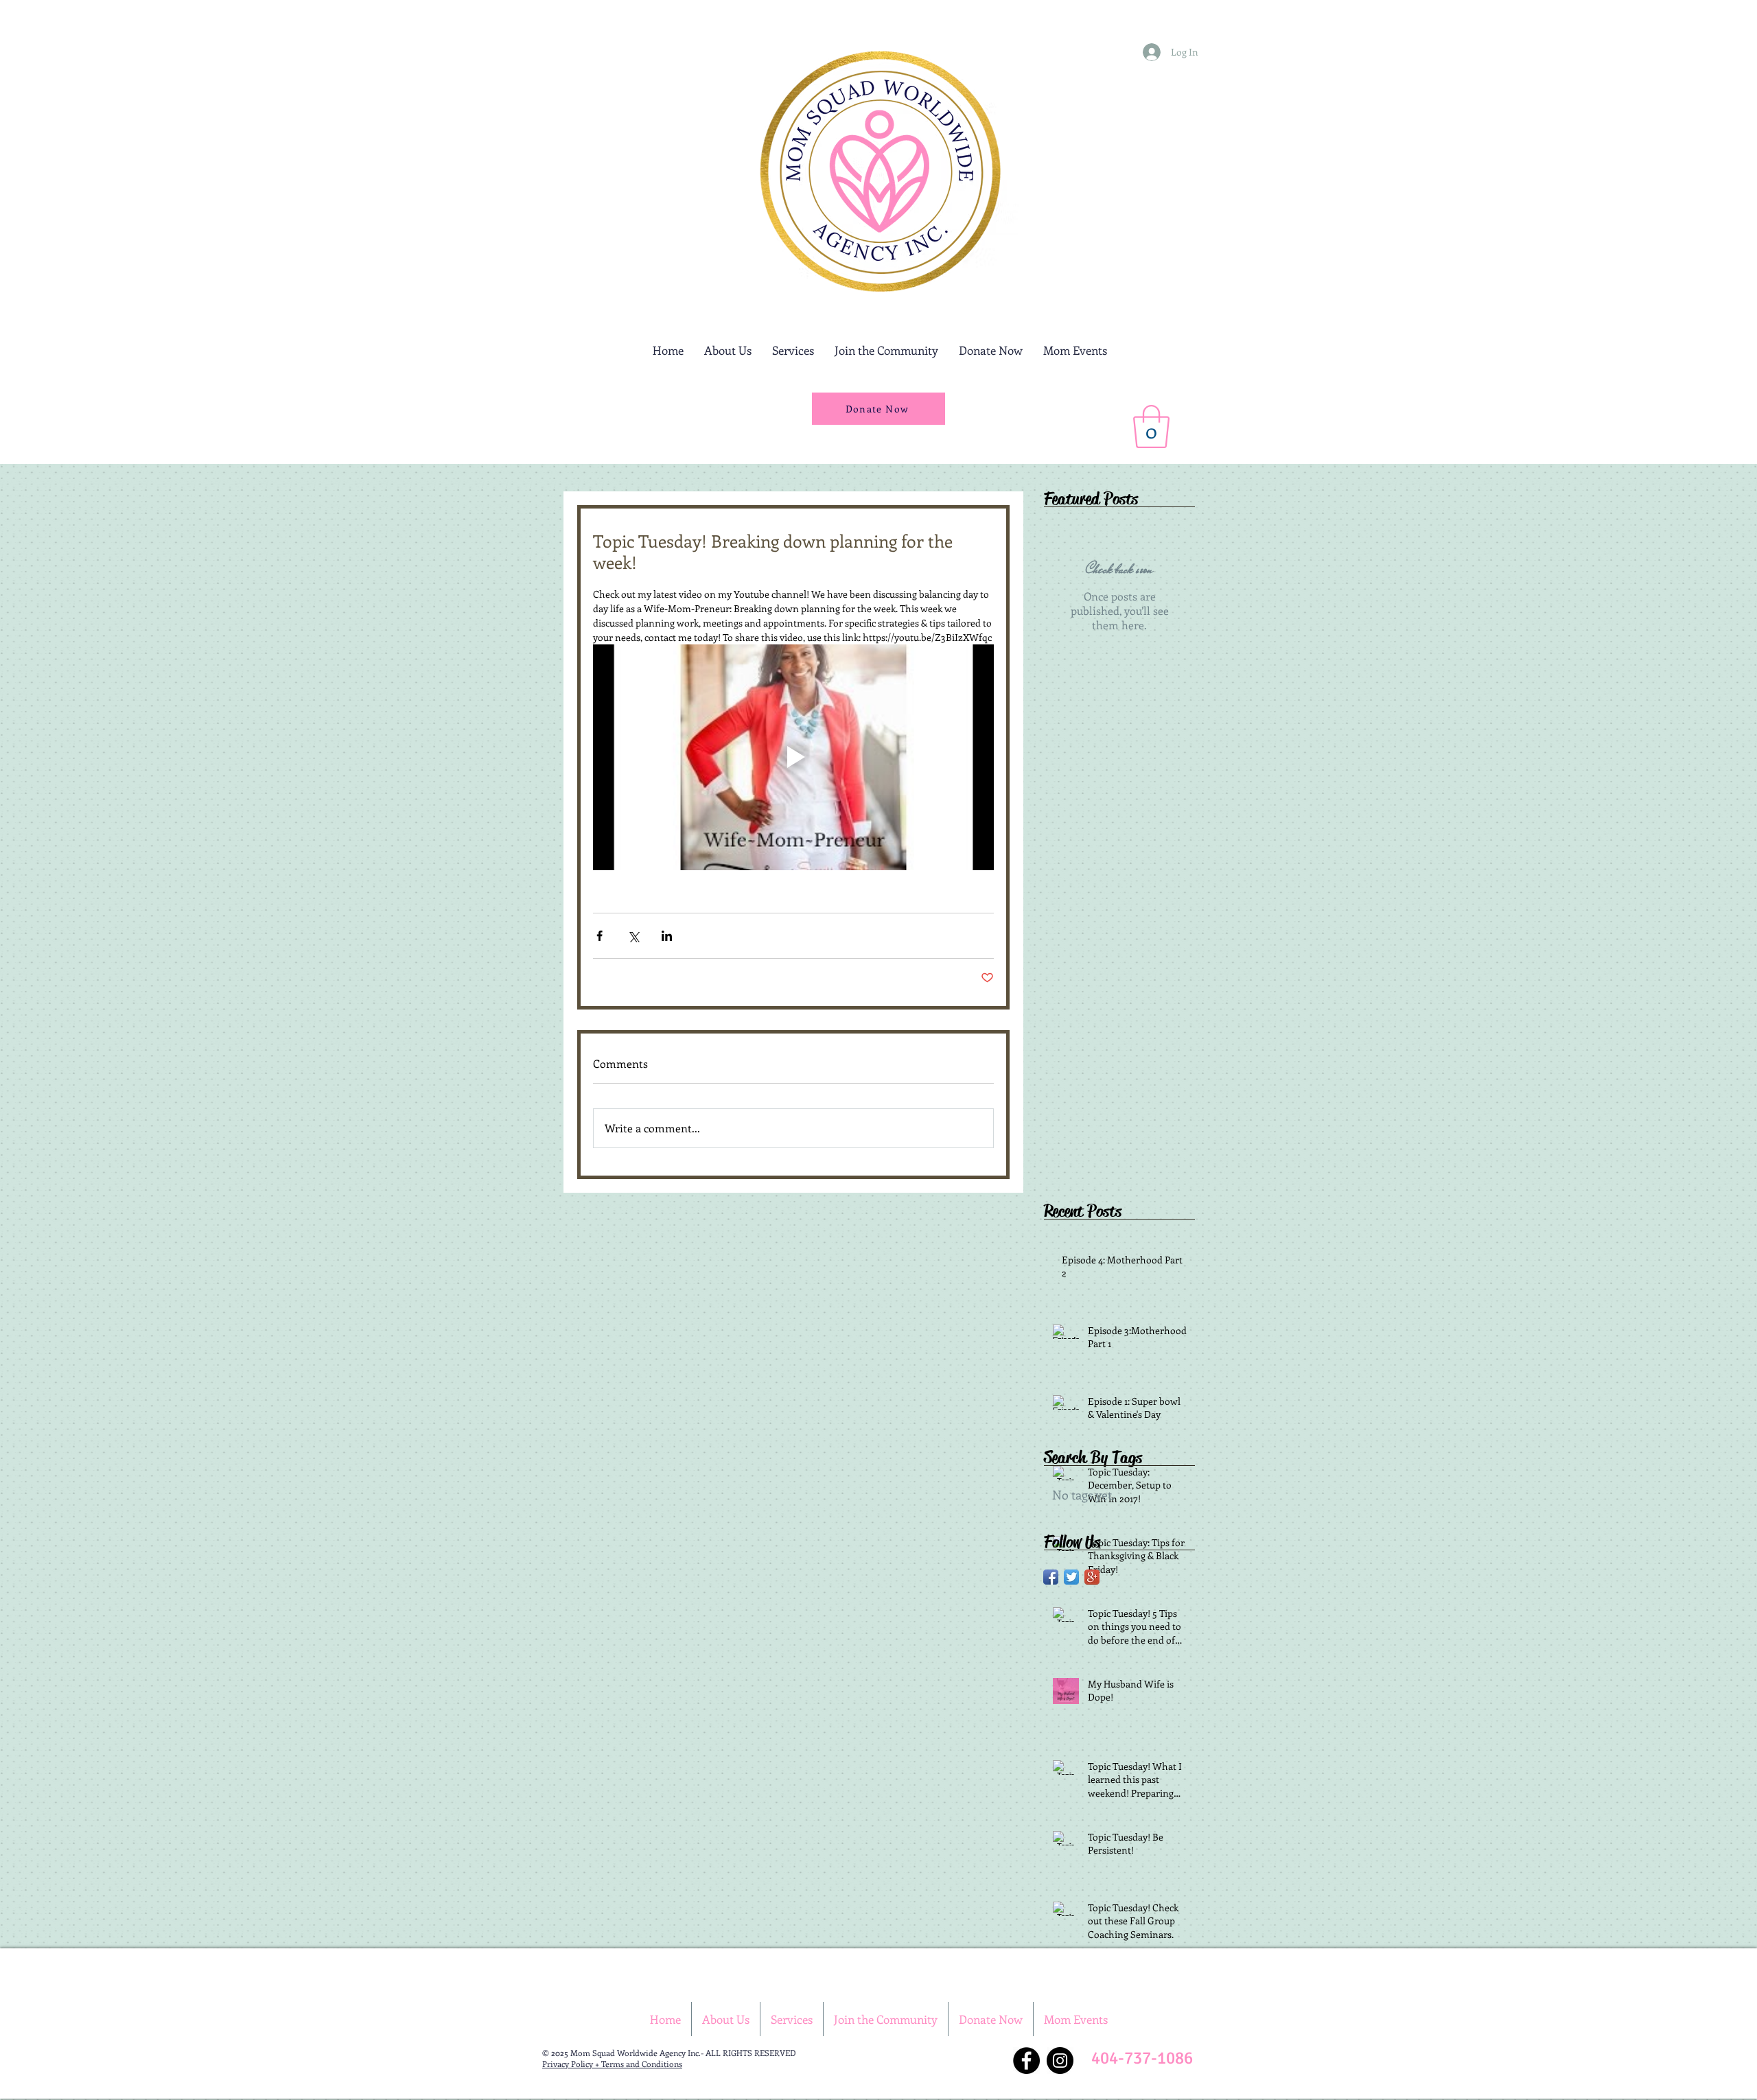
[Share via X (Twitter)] (633, 936)
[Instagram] (1060, 2061)
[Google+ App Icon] (1092, 1577)
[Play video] (793, 757)
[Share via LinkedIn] (667, 936)
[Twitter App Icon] (1071, 1577)
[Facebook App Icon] (1051, 1577)
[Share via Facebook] (600, 936)
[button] (1151, 427)
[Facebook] (1026, 2061)
